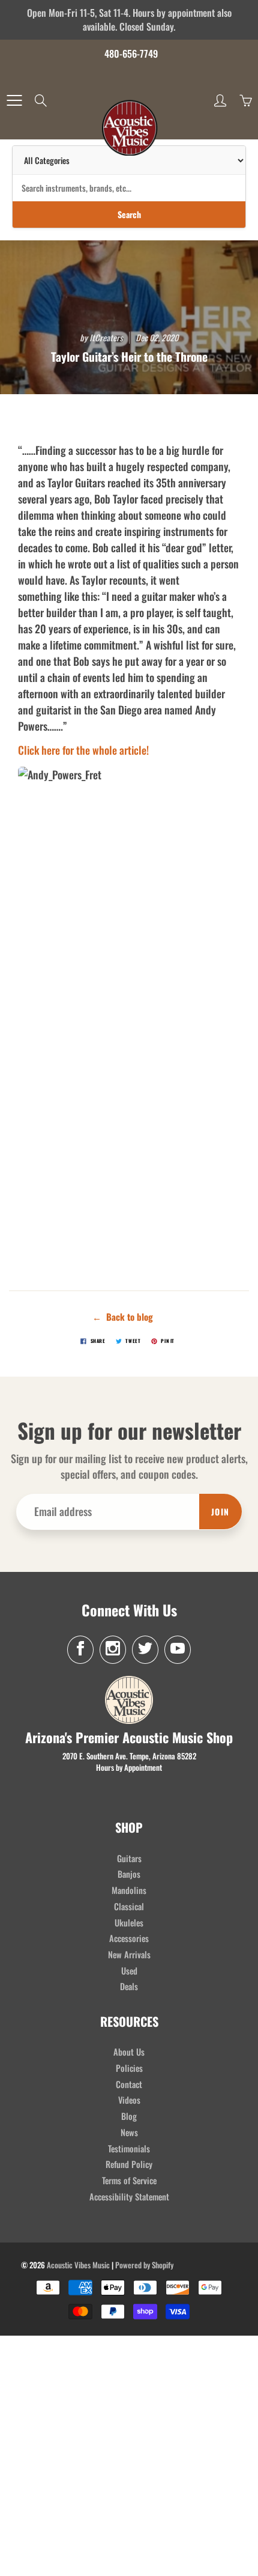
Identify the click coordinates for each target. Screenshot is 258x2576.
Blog (129, 2116)
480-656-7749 (131, 53)
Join (220, 1512)
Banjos (129, 1874)
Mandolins (129, 1890)
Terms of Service (129, 2180)
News (129, 2132)
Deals (129, 1986)
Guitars (129, 1858)
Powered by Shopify (144, 2265)
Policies (129, 2068)
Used (129, 1971)
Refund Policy (129, 2164)
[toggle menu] (14, 100)
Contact (129, 2084)
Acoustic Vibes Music (78, 2265)
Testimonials (129, 2148)
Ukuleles (129, 1923)
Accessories (129, 1938)
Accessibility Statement (129, 2197)
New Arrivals (129, 1954)
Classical (129, 1906)
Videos (129, 2100)
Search (129, 214)
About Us (129, 2052)
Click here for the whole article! (83, 750)
